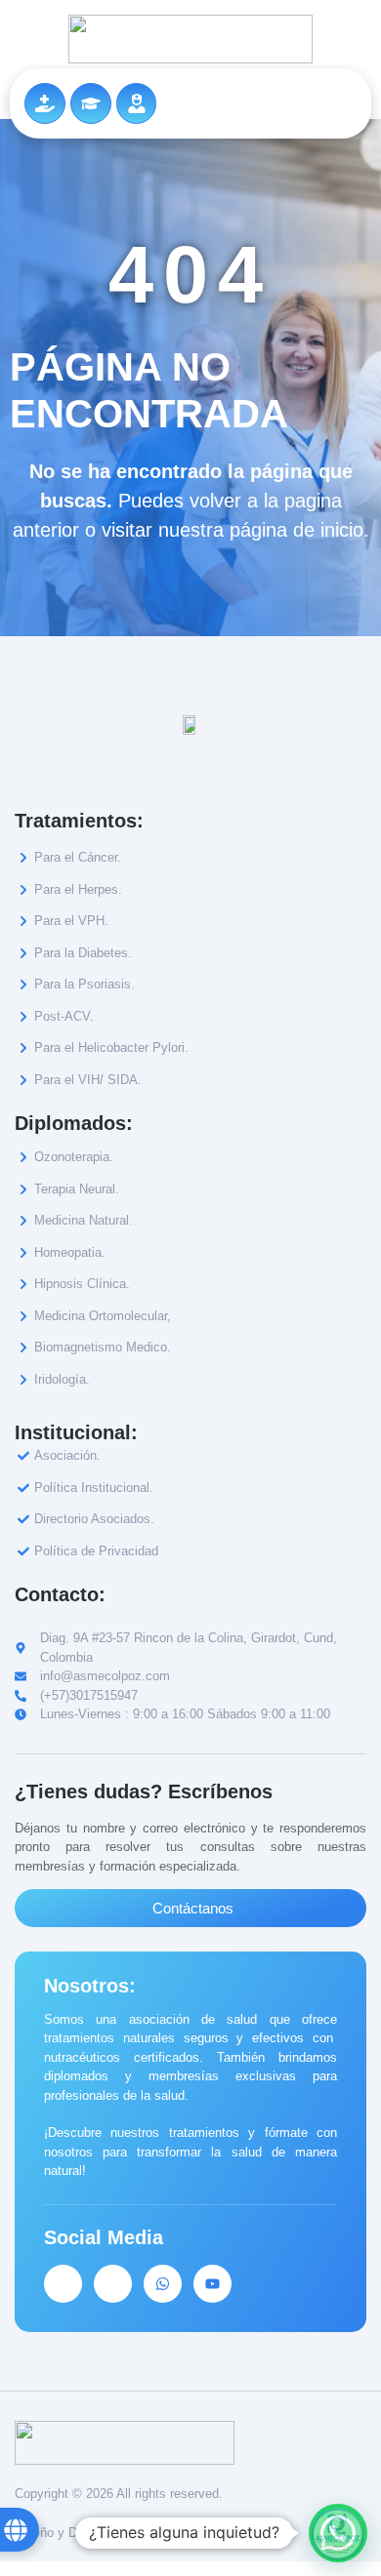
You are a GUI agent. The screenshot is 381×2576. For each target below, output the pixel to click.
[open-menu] (347, 104)
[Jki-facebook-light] (63, 2284)
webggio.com (170, 2533)
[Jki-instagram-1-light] (113, 2284)
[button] (338, 2533)
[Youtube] (212, 2284)
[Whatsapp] (163, 2284)
